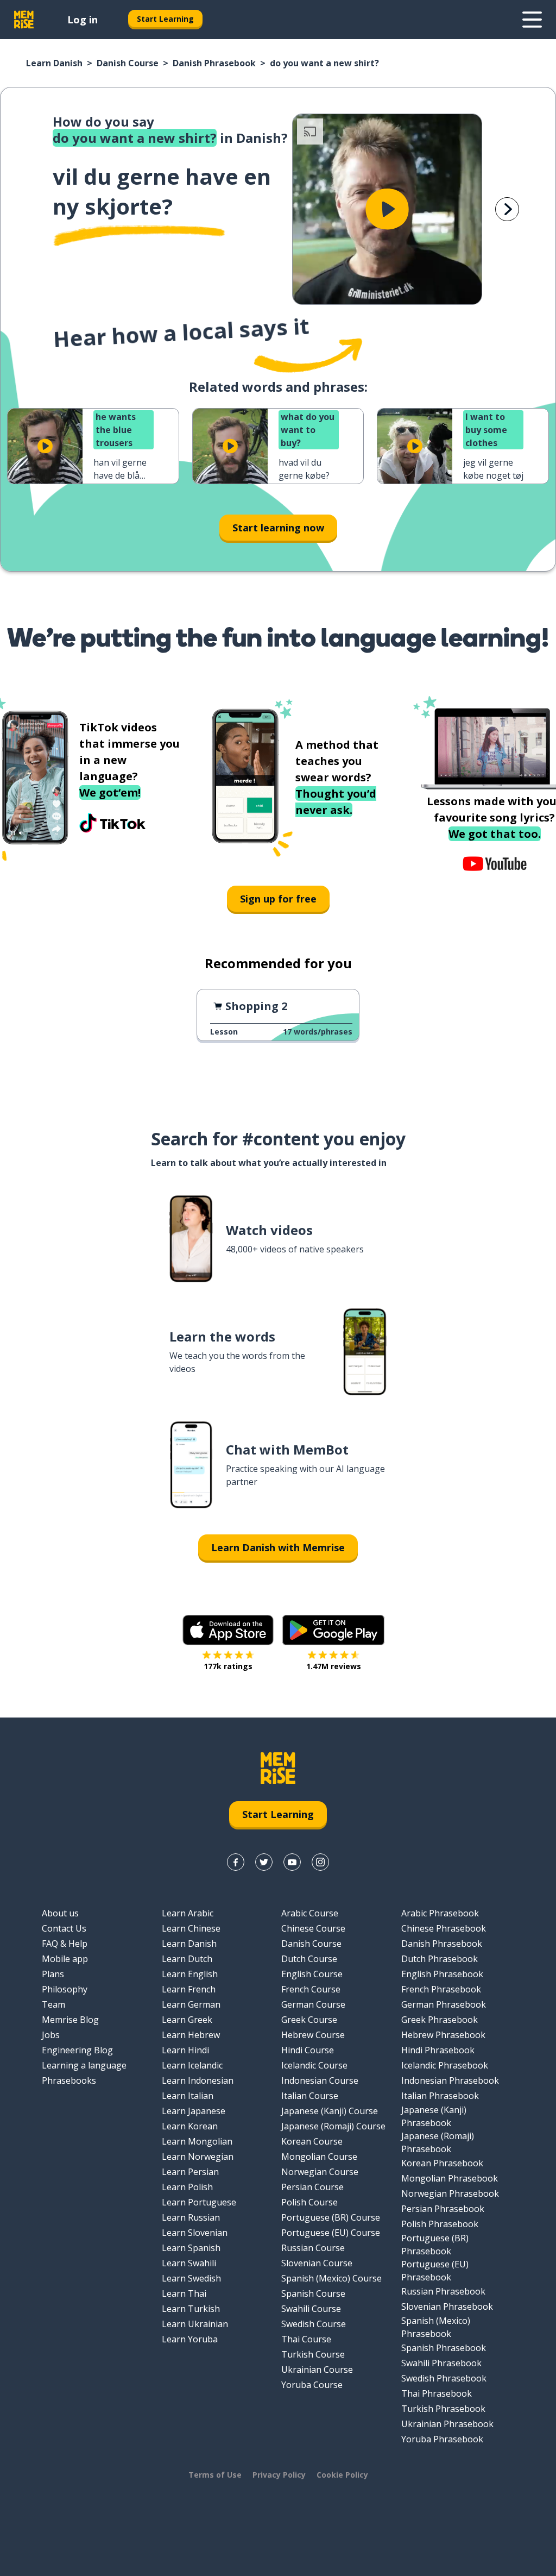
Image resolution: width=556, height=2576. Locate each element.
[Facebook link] (236, 1862)
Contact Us (64, 1928)
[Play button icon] (387, 209)
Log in (83, 20)
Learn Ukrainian (195, 2324)
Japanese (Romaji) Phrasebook (438, 2142)
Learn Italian (188, 2096)
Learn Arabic (188, 1913)
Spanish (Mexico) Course (331, 2278)
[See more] (532, 20)
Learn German (191, 2004)
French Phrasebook (441, 1989)
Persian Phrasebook (443, 2209)
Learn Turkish (191, 2309)
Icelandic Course (314, 2065)
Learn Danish (54, 63)
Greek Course (309, 2020)
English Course (312, 1974)
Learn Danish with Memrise (278, 1547)
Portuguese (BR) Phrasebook (435, 2245)
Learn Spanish (191, 2248)
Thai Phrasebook (437, 2393)
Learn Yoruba (190, 2339)
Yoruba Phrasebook (442, 2439)
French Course (311, 1989)
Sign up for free (278, 899)
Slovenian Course (317, 2263)
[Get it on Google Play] (333, 1630)
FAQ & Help (65, 1944)
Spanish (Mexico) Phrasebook (436, 2327)
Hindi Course (308, 2050)
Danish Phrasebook (214, 63)
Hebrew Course (313, 2035)
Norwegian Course (320, 2172)
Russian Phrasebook (443, 2291)
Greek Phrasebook (440, 2020)
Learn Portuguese (199, 2202)
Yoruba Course (312, 2385)
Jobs (51, 2035)
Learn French (189, 1989)
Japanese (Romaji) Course (333, 2126)
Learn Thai (184, 2293)
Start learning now (278, 528)
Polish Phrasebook (440, 2224)
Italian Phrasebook (440, 2096)
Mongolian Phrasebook (450, 2178)
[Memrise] (24, 20)
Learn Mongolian (197, 2141)
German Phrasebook (444, 2004)
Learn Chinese (191, 1928)
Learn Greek (187, 2020)
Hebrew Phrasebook (443, 2035)
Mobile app (65, 1959)
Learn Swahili (189, 2263)
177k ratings (228, 1666)
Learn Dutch (187, 1959)
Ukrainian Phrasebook (447, 2424)
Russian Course (313, 2248)
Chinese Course (313, 1928)
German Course (313, 2004)
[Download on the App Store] (228, 1630)
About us (60, 1913)
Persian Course (312, 2187)
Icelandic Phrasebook (445, 2065)
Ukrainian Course (317, 2370)
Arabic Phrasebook (440, 1913)
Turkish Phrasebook (443, 2409)
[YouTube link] (292, 1862)
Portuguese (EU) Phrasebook (435, 2271)
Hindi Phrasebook (438, 2050)
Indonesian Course (320, 2080)
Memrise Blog (70, 2020)
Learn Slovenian (195, 2233)
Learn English (190, 1974)
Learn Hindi (185, 2050)
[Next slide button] (507, 209)
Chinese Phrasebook (444, 1928)
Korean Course (312, 2141)
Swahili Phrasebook (441, 2363)
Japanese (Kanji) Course (330, 2111)
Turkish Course (313, 2354)
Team (53, 2004)
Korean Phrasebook (442, 2163)
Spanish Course (313, 2293)
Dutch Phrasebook (440, 1959)
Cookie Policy (342, 2475)
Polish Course (309, 2202)
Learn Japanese (194, 2111)
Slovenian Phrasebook (447, 2307)
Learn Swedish (191, 2278)
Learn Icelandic (192, 2065)
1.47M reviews (334, 1666)
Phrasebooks (69, 2080)
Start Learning (165, 19)
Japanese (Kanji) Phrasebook (434, 2116)
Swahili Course (311, 2309)
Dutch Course (309, 1959)
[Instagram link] (320, 1862)
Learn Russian (191, 2217)
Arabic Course (310, 1913)
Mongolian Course (319, 2157)
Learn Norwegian (198, 2157)
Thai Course (306, 2339)
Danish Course (128, 63)
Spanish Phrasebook (444, 2348)
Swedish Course (314, 2324)
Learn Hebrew (191, 2035)
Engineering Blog (77, 2050)
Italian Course (310, 2096)
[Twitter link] (264, 1862)
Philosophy (65, 1989)
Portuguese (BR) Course (331, 2217)
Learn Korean (190, 2126)
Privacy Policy (279, 2475)
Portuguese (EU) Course (331, 2233)
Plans (53, 1974)
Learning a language (84, 2065)
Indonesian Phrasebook (450, 2080)
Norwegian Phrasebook (450, 2193)
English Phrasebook (442, 1974)
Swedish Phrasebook (444, 2378)
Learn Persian (190, 2172)
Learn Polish (187, 2187)
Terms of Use (215, 2475)
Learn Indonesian (198, 2080)
